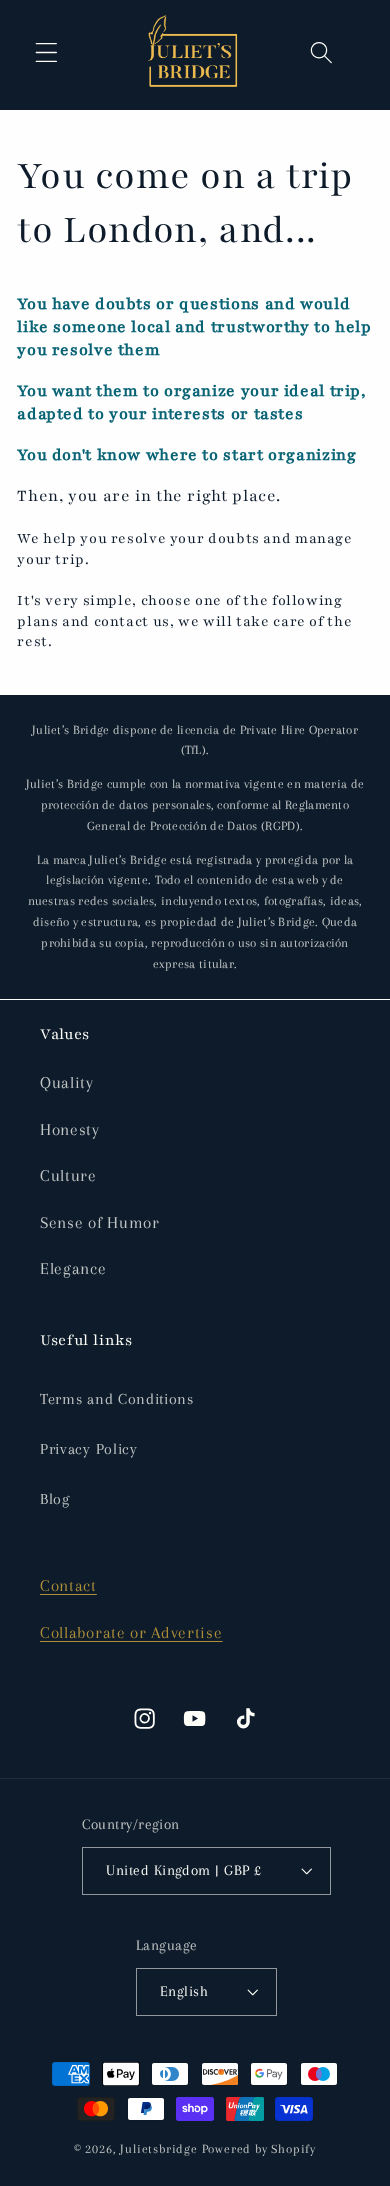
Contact (68, 1585)
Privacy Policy (89, 1449)
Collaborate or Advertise (131, 1632)
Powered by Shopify (259, 2149)
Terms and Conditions (117, 1399)
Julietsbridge (158, 2149)
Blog (55, 1499)
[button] (46, 53)
